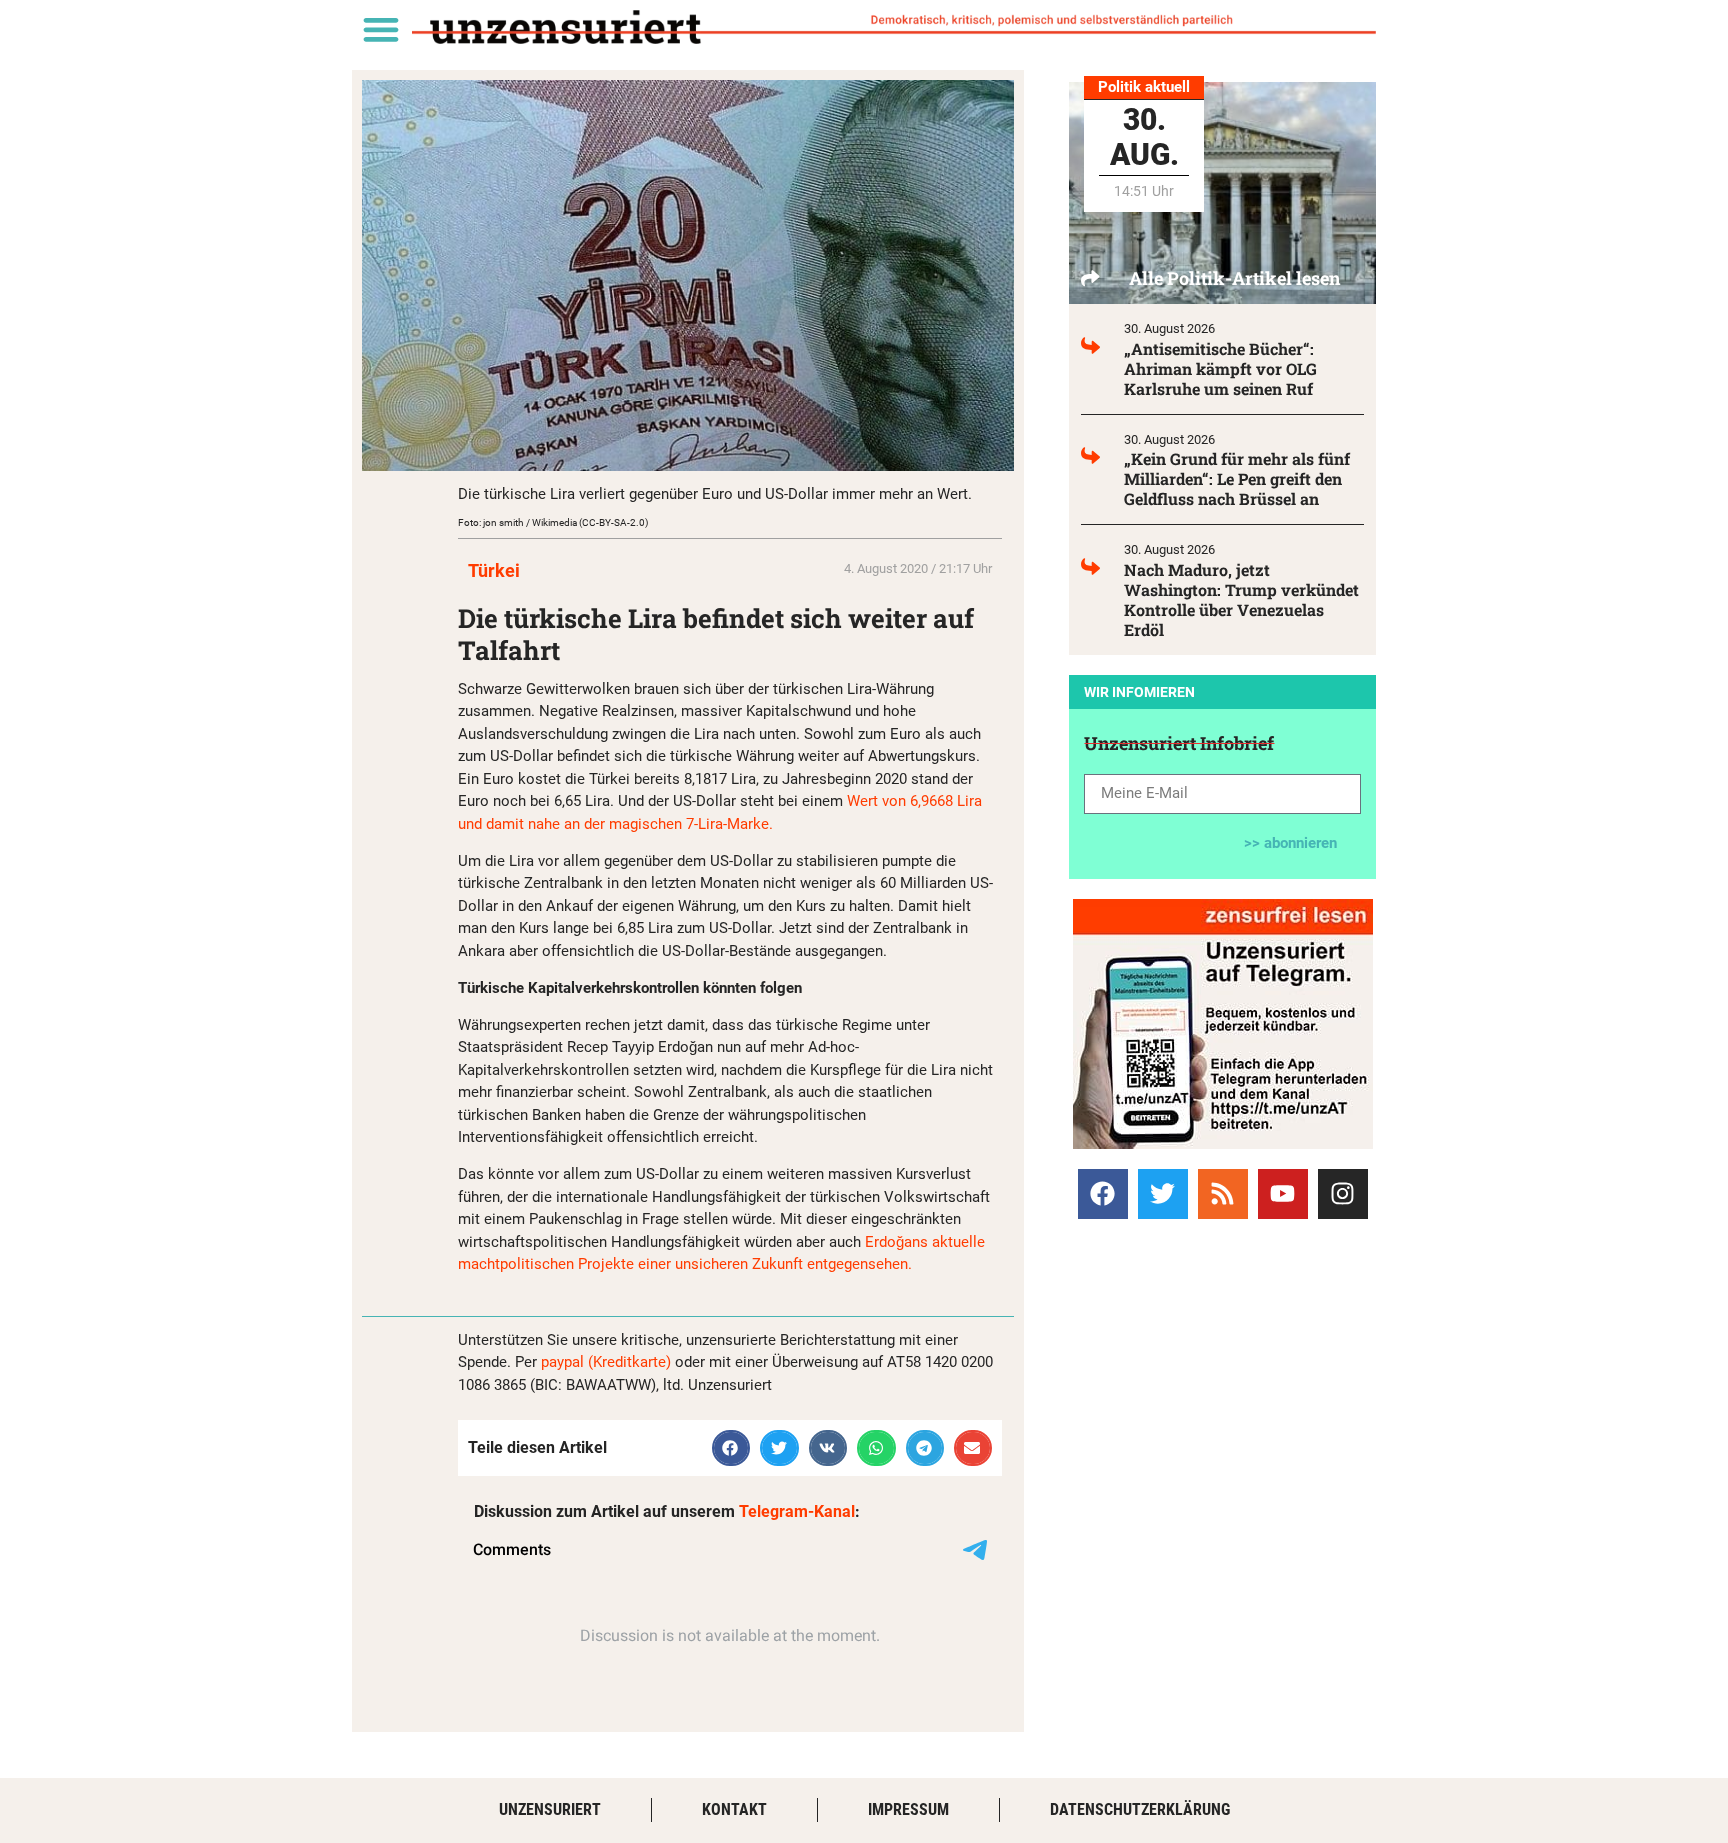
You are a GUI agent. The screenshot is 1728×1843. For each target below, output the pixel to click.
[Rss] (1223, 1194)
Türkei (494, 570)
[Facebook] (1103, 1194)
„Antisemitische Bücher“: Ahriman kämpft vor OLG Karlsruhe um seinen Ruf (1220, 368)
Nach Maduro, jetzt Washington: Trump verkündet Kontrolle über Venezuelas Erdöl (1241, 599)
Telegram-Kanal (797, 1511)
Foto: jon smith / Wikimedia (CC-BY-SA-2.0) (553, 522)
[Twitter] (1163, 1194)
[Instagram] (1343, 1194)
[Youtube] (1283, 1194)
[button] (380, 28)
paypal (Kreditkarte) (606, 1362)
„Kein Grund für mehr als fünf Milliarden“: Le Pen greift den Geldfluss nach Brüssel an (1237, 478)
